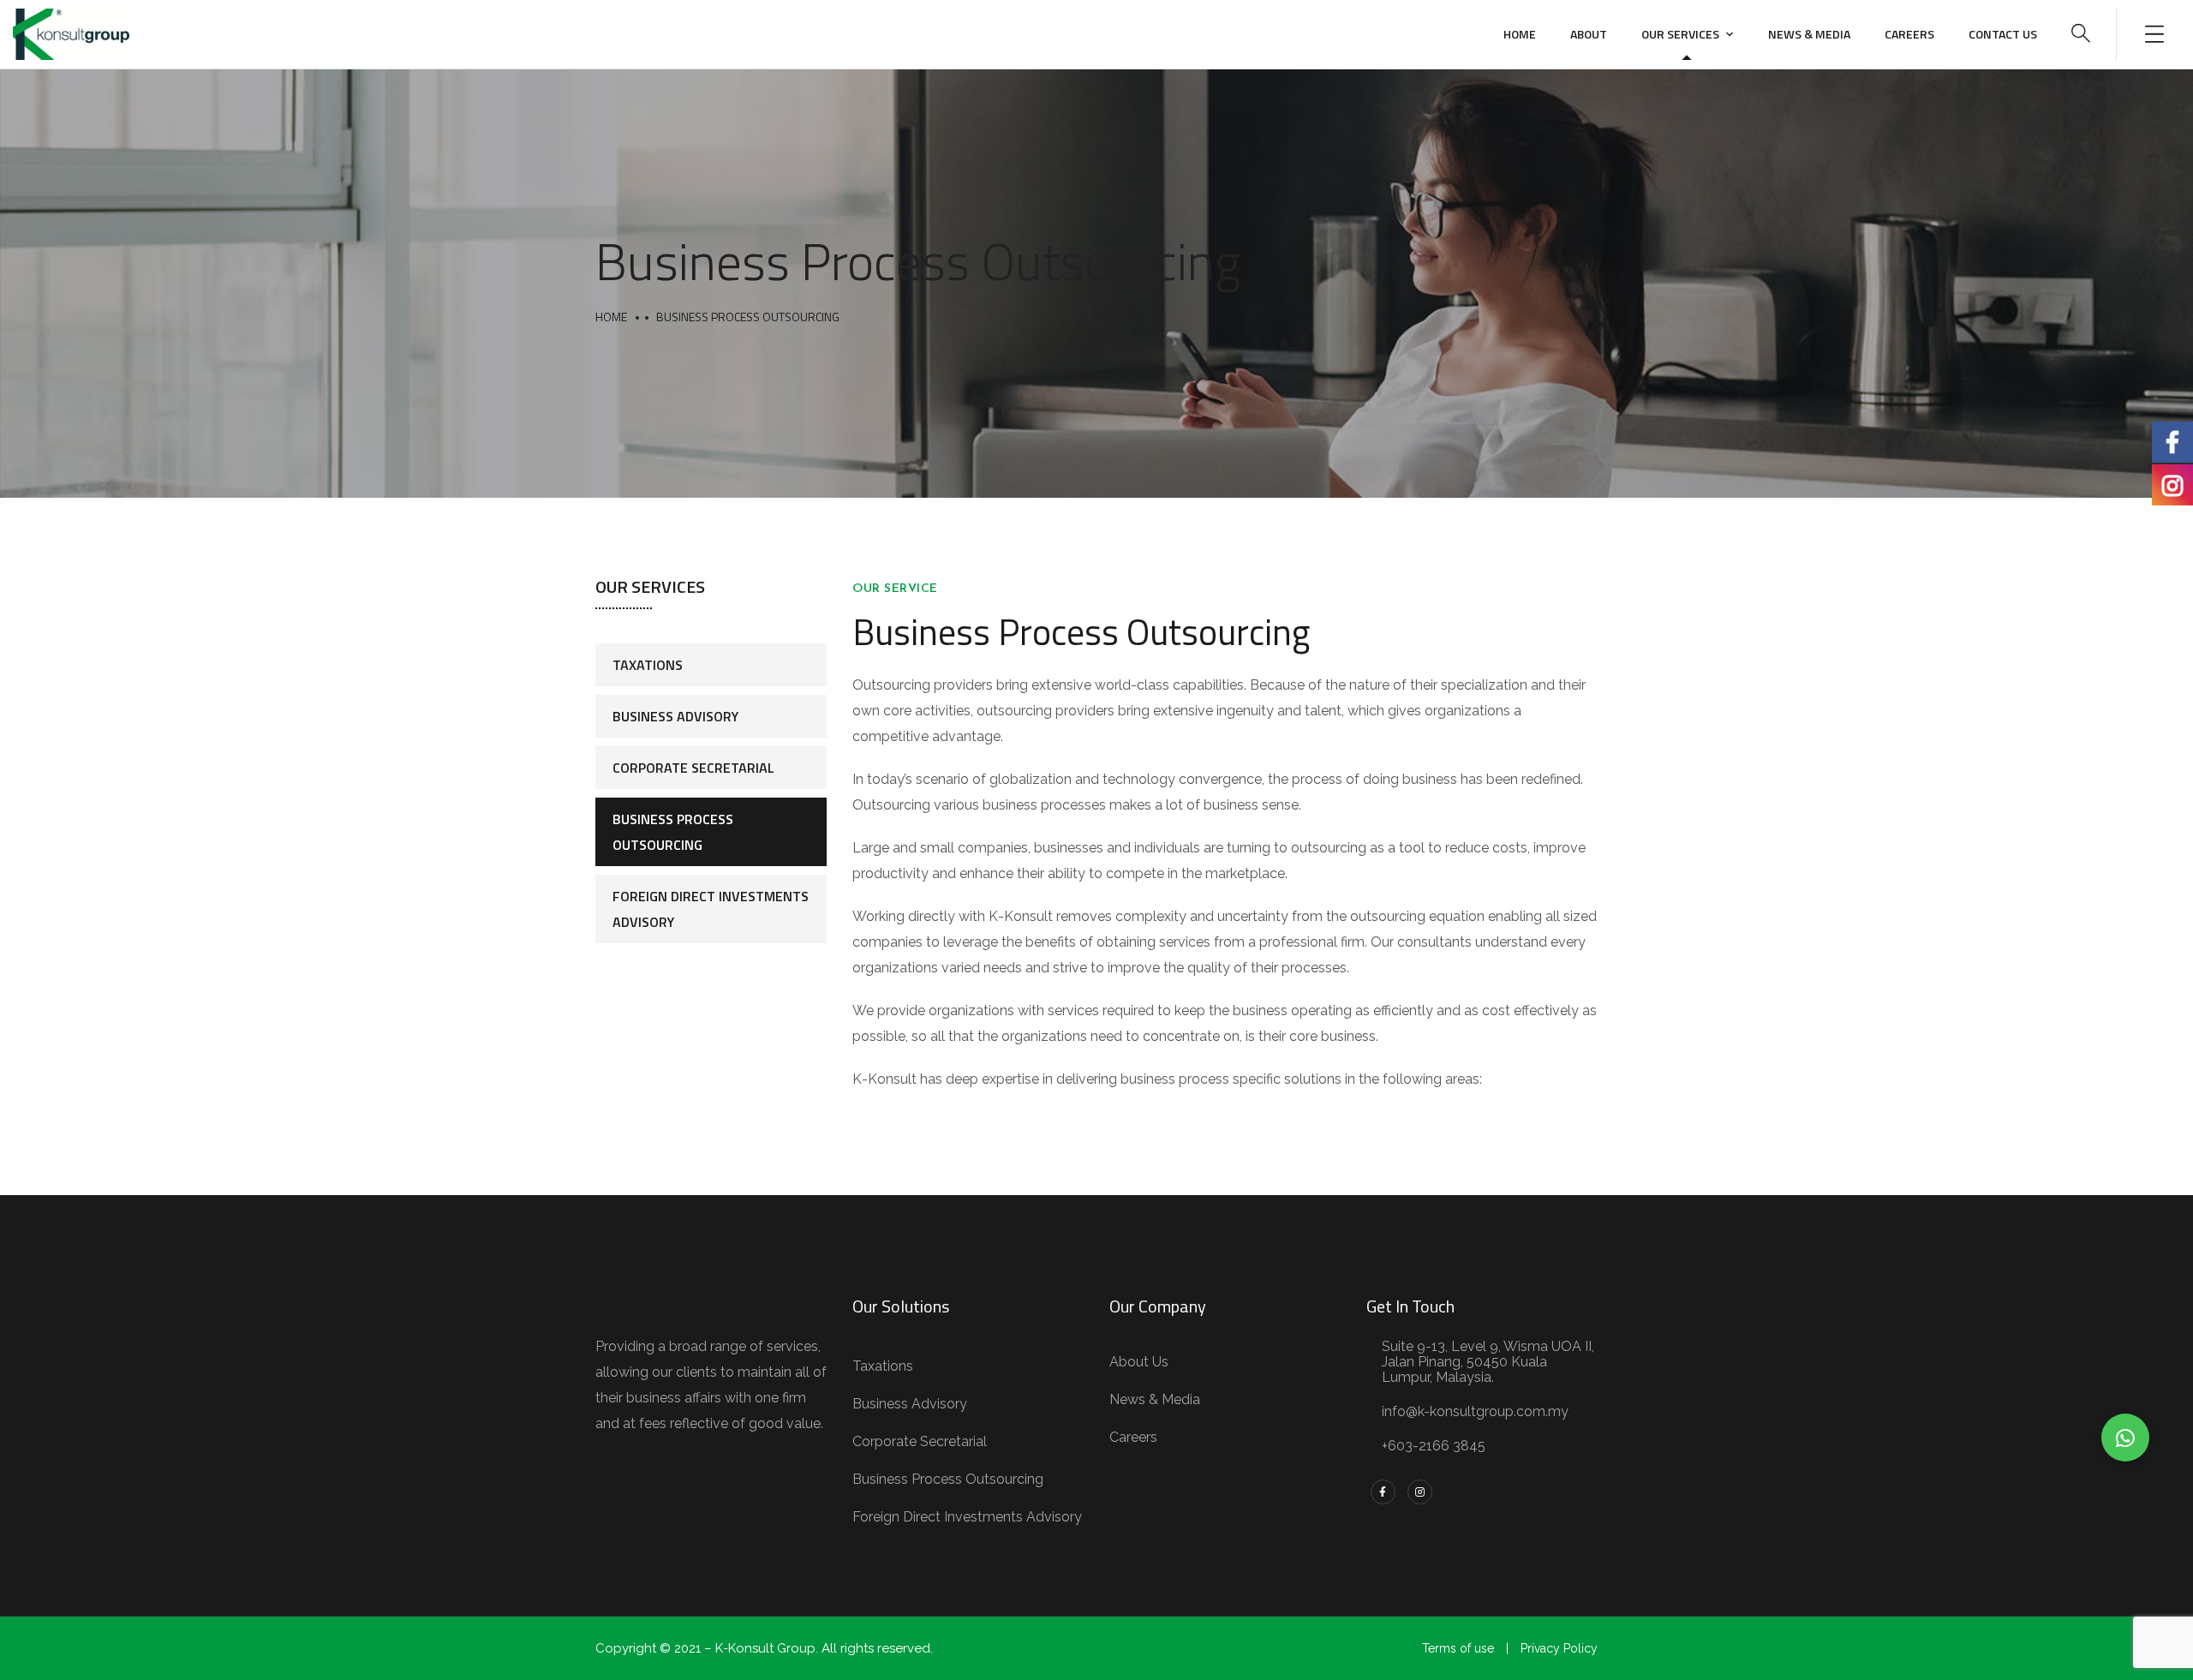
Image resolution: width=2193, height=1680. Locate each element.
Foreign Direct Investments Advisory (711, 909)
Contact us (2003, 34)
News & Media (1809, 34)
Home (1520, 34)
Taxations (648, 665)
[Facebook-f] (1383, 1492)
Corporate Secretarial (693, 768)
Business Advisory (675, 716)
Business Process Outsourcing (673, 832)
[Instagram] (1420, 1492)
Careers (1909, 34)
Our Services (1680, 34)
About (1589, 34)
